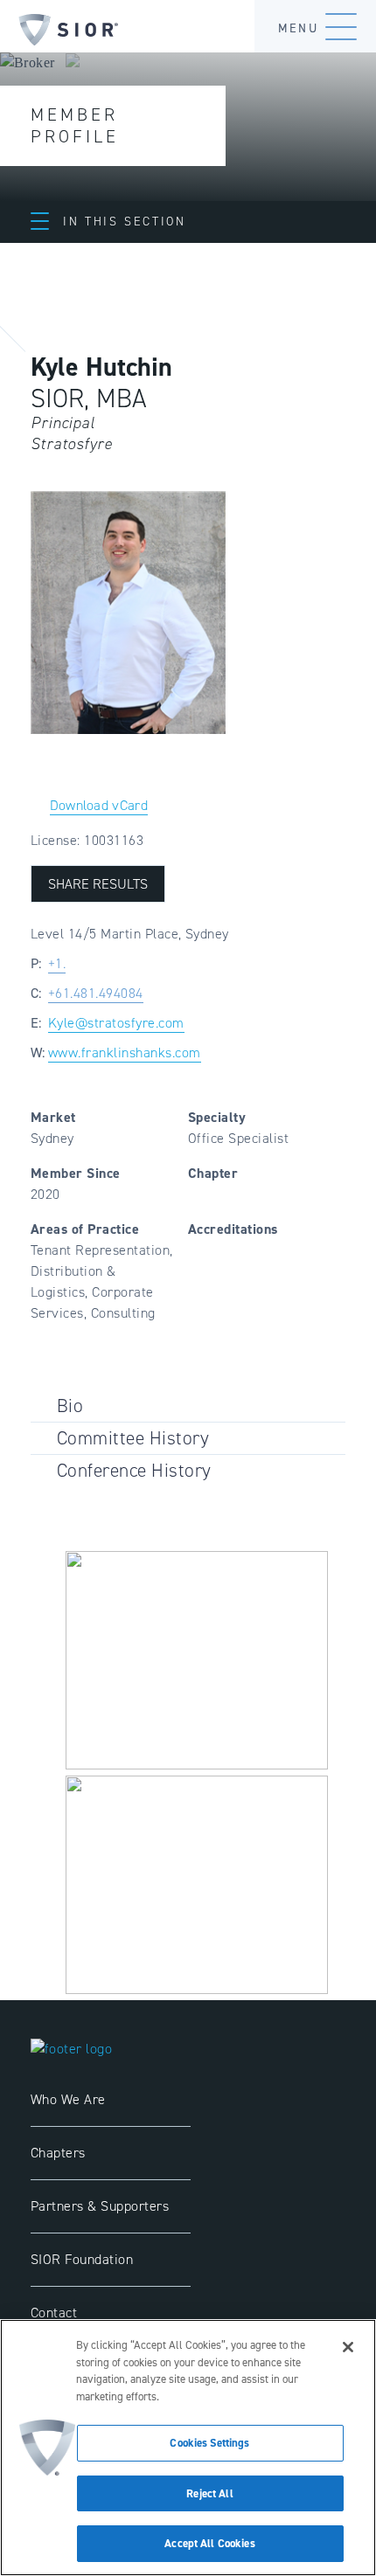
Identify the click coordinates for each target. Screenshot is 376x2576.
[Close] (348, 2347)
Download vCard (99, 805)
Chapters (58, 2153)
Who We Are (68, 2099)
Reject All (209, 2493)
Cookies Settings (209, 2443)
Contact (54, 2313)
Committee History (133, 1438)
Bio (70, 1406)
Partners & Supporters (100, 2206)
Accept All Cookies (209, 2543)
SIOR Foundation (82, 2259)
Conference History (134, 1470)
